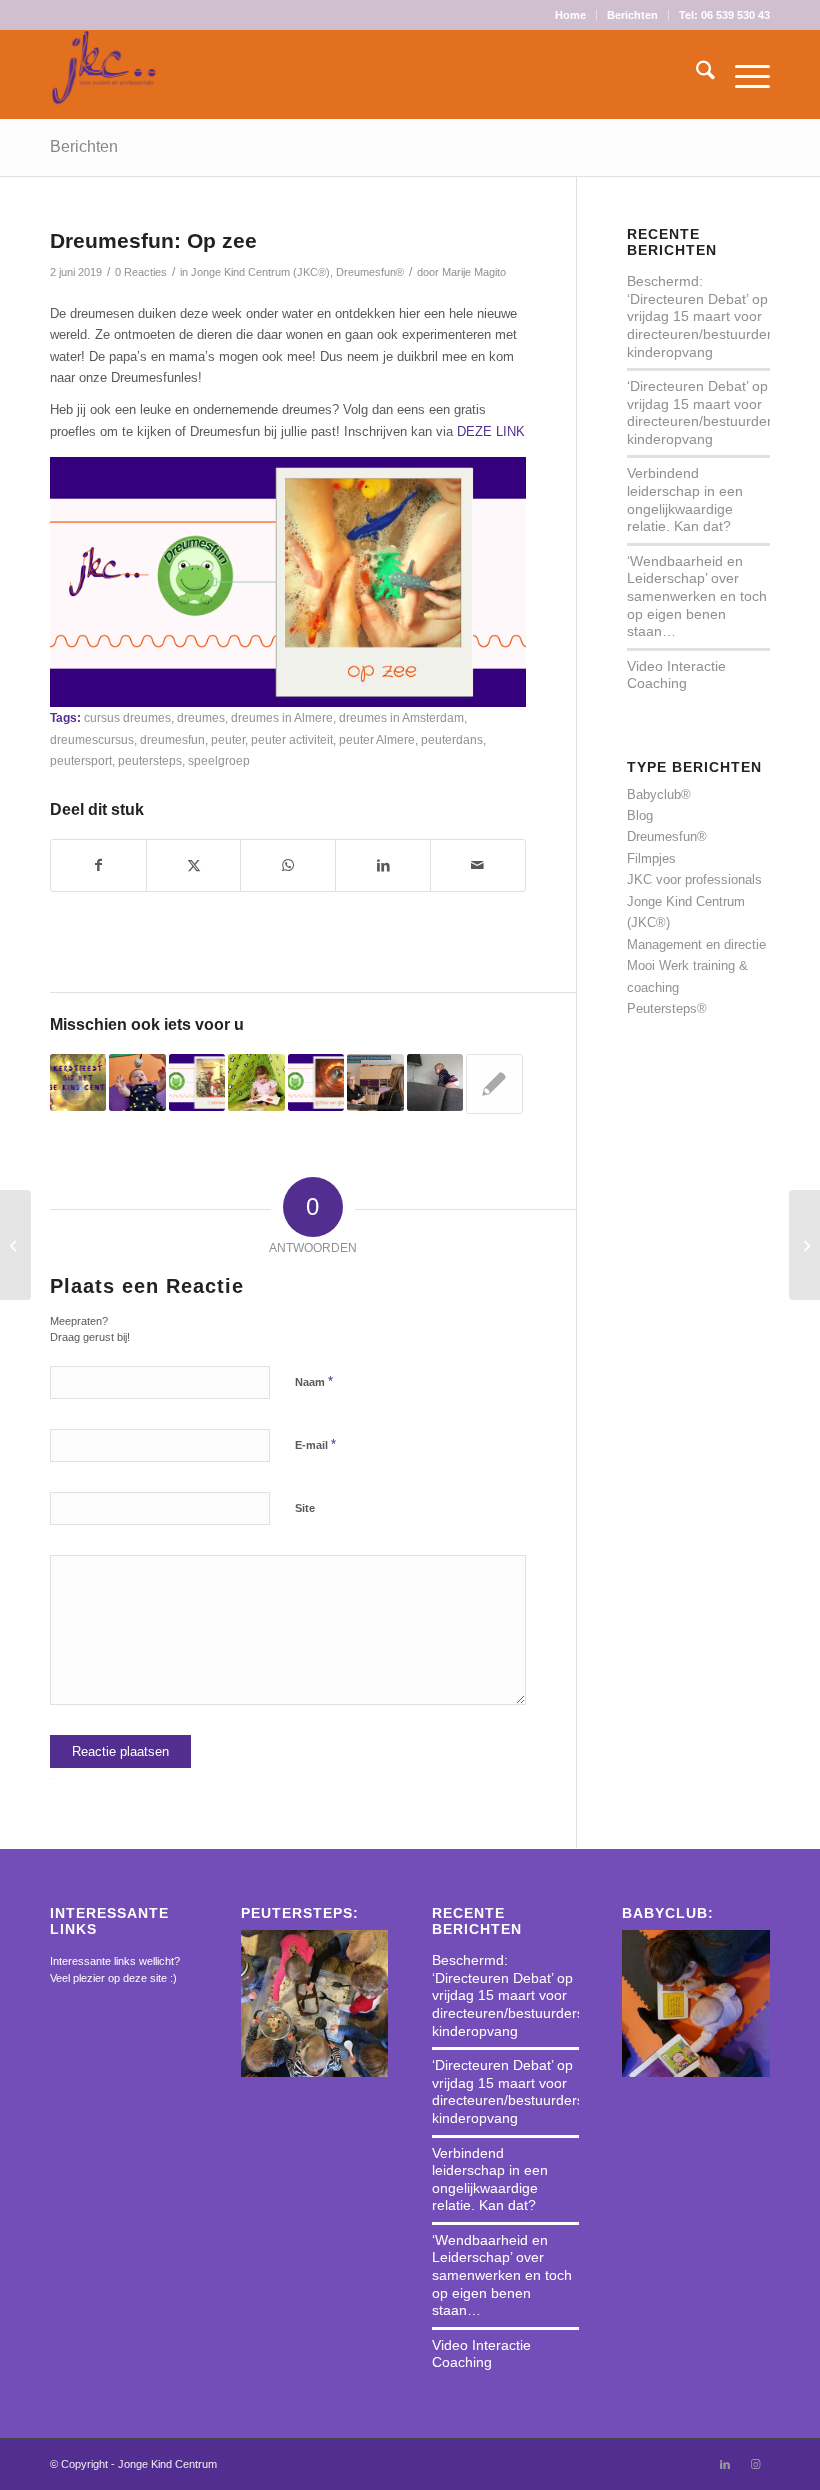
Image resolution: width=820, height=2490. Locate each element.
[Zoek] (695, 74)
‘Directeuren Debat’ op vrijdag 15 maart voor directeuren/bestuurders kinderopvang (703, 412)
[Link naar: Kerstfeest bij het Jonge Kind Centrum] (78, 1082)
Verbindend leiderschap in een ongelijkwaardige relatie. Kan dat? (685, 499)
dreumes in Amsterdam (401, 717)
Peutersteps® (667, 1008)
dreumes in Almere (282, 717)
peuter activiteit (292, 739)
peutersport (81, 760)
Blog (640, 815)
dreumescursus (92, 739)
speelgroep (219, 760)
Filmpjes (651, 858)
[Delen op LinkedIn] (383, 865)
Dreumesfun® (370, 272)
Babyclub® (659, 794)
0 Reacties (141, 272)
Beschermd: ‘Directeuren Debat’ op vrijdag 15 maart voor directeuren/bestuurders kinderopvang (703, 316)
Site (305, 1508)
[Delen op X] (194, 865)
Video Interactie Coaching (676, 675)
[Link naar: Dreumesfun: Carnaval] (197, 1082)
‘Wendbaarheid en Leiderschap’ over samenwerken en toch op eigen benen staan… (697, 596)
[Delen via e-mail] (478, 865)
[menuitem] (571, 15)
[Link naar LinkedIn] (725, 2464)
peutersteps (150, 760)
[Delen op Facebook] (98, 865)
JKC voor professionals (694, 879)
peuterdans (452, 739)
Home (570, 15)
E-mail (315, 1444)
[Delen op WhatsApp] (288, 865)
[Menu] (742, 74)
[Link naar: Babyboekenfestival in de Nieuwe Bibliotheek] (256, 1082)
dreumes (201, 717)
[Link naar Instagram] (755, 2464)
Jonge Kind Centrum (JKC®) (260, 272)
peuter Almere (377, 739)
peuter (228, 739)
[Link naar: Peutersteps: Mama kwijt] (494, 1084)
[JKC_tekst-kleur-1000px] (111, 74)
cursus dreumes (127, 717)
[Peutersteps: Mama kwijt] (15, 1245)
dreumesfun (172, 739)
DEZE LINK (491, 431)
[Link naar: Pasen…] (137, 1082)
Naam (314, 1381)
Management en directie (696, 944)
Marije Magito (474, 272)
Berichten (632, 15)
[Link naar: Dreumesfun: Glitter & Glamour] (316, 1082)
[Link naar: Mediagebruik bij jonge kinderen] (375, 1082)
